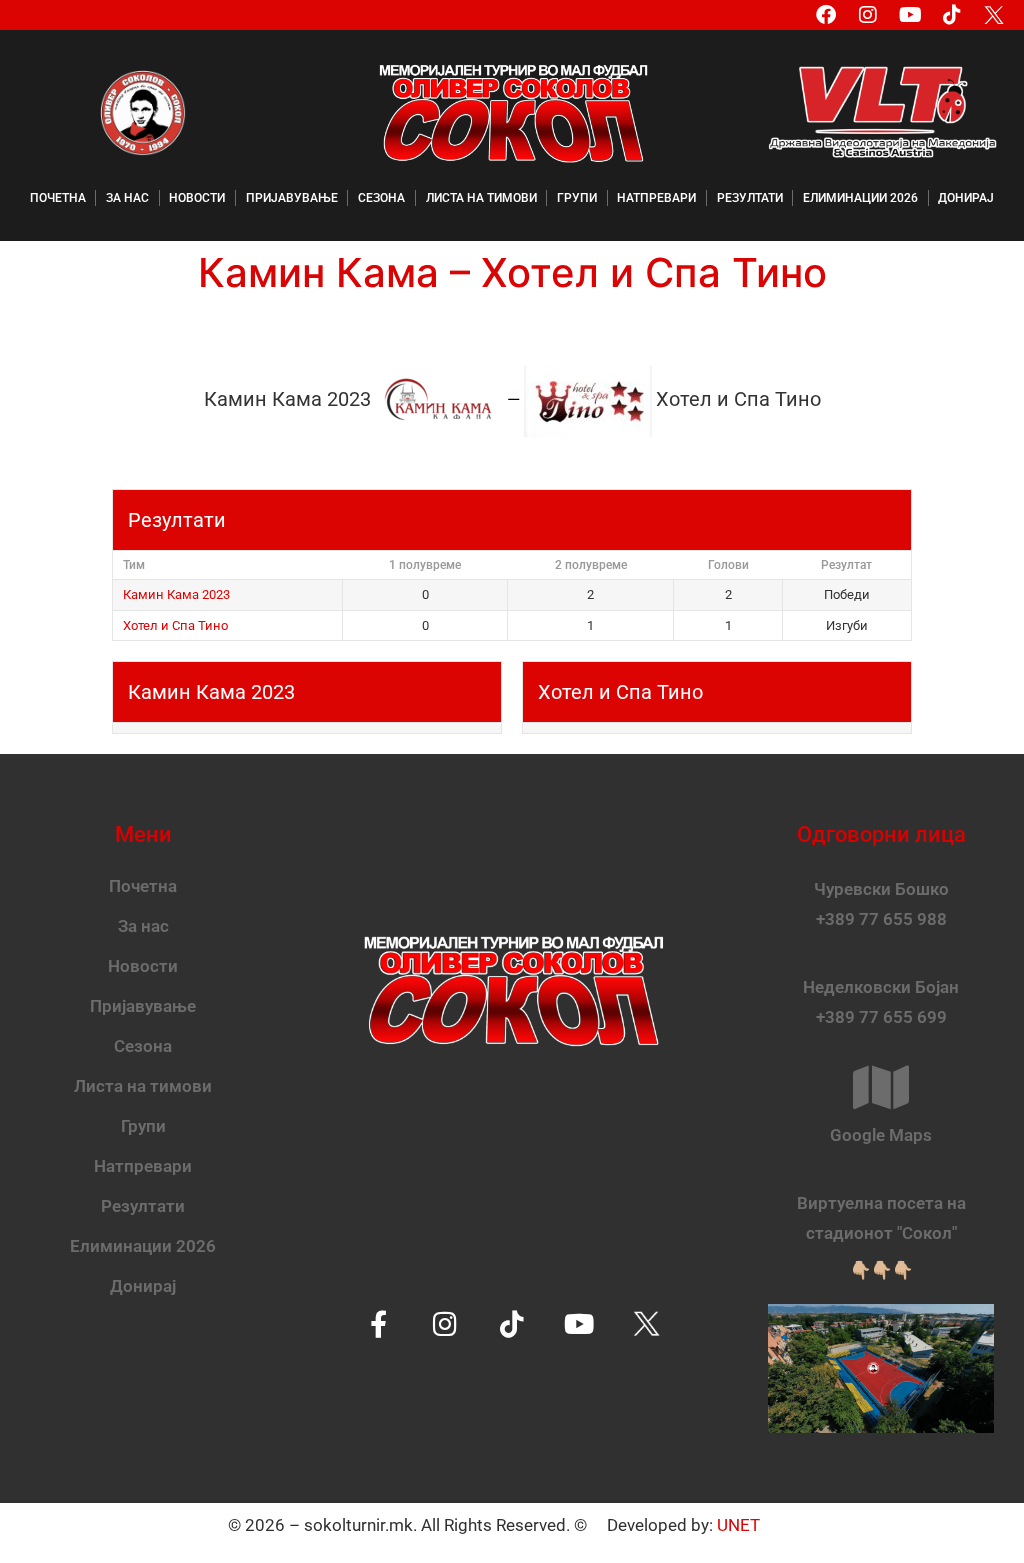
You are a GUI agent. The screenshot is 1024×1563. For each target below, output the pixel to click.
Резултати (750, 198)
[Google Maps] (881, 1087)
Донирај (966, 198)
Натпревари (656, 198)
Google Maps (881, 1135)
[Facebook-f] (378, 1323)
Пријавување (292, 198)
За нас (127, 198)
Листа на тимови (481, 198)
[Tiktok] (952, 15)
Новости (197, 198)
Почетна (58, 198)
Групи (577, 198)
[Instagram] (868, 15)
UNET (738, 1525)
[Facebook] (826, 15)
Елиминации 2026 (860, 198)
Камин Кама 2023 (176, 594)
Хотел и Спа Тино (175, 625)
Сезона (381, 198)
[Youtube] (910, 15)
